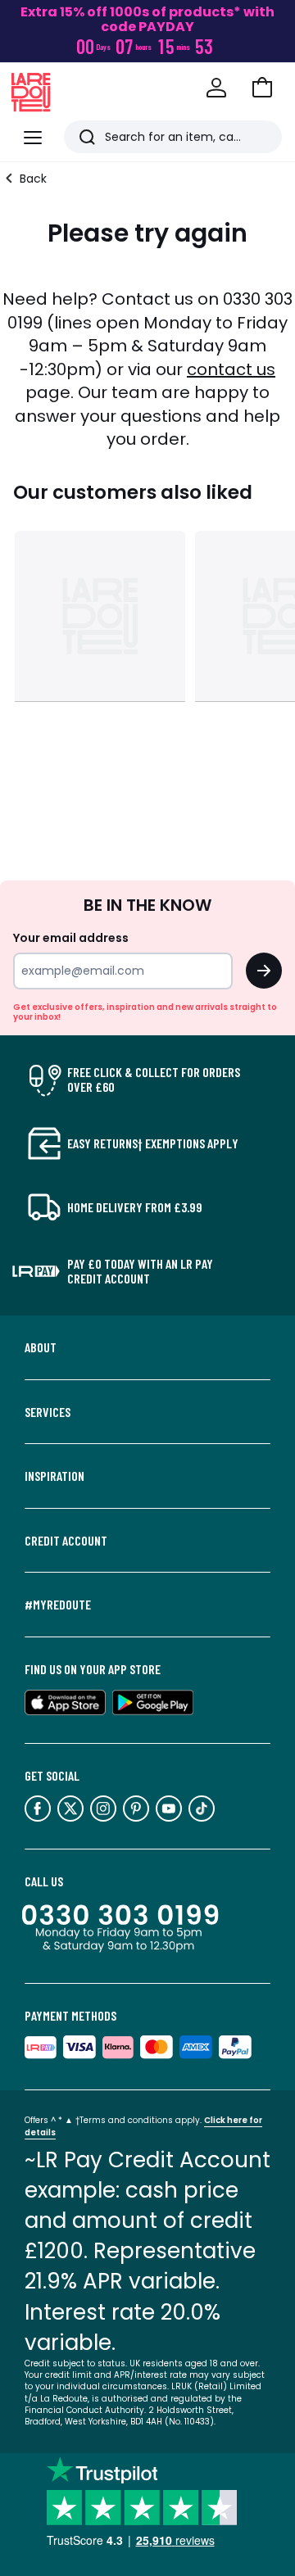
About (41, 1347)
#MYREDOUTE (58, 1605)
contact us (231, 369)
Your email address (71, 938)
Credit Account (66, 1541)
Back (33, 179)
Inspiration (54, 1476)
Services (48, 1412)
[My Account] (216, 88)
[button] (262, 88)
